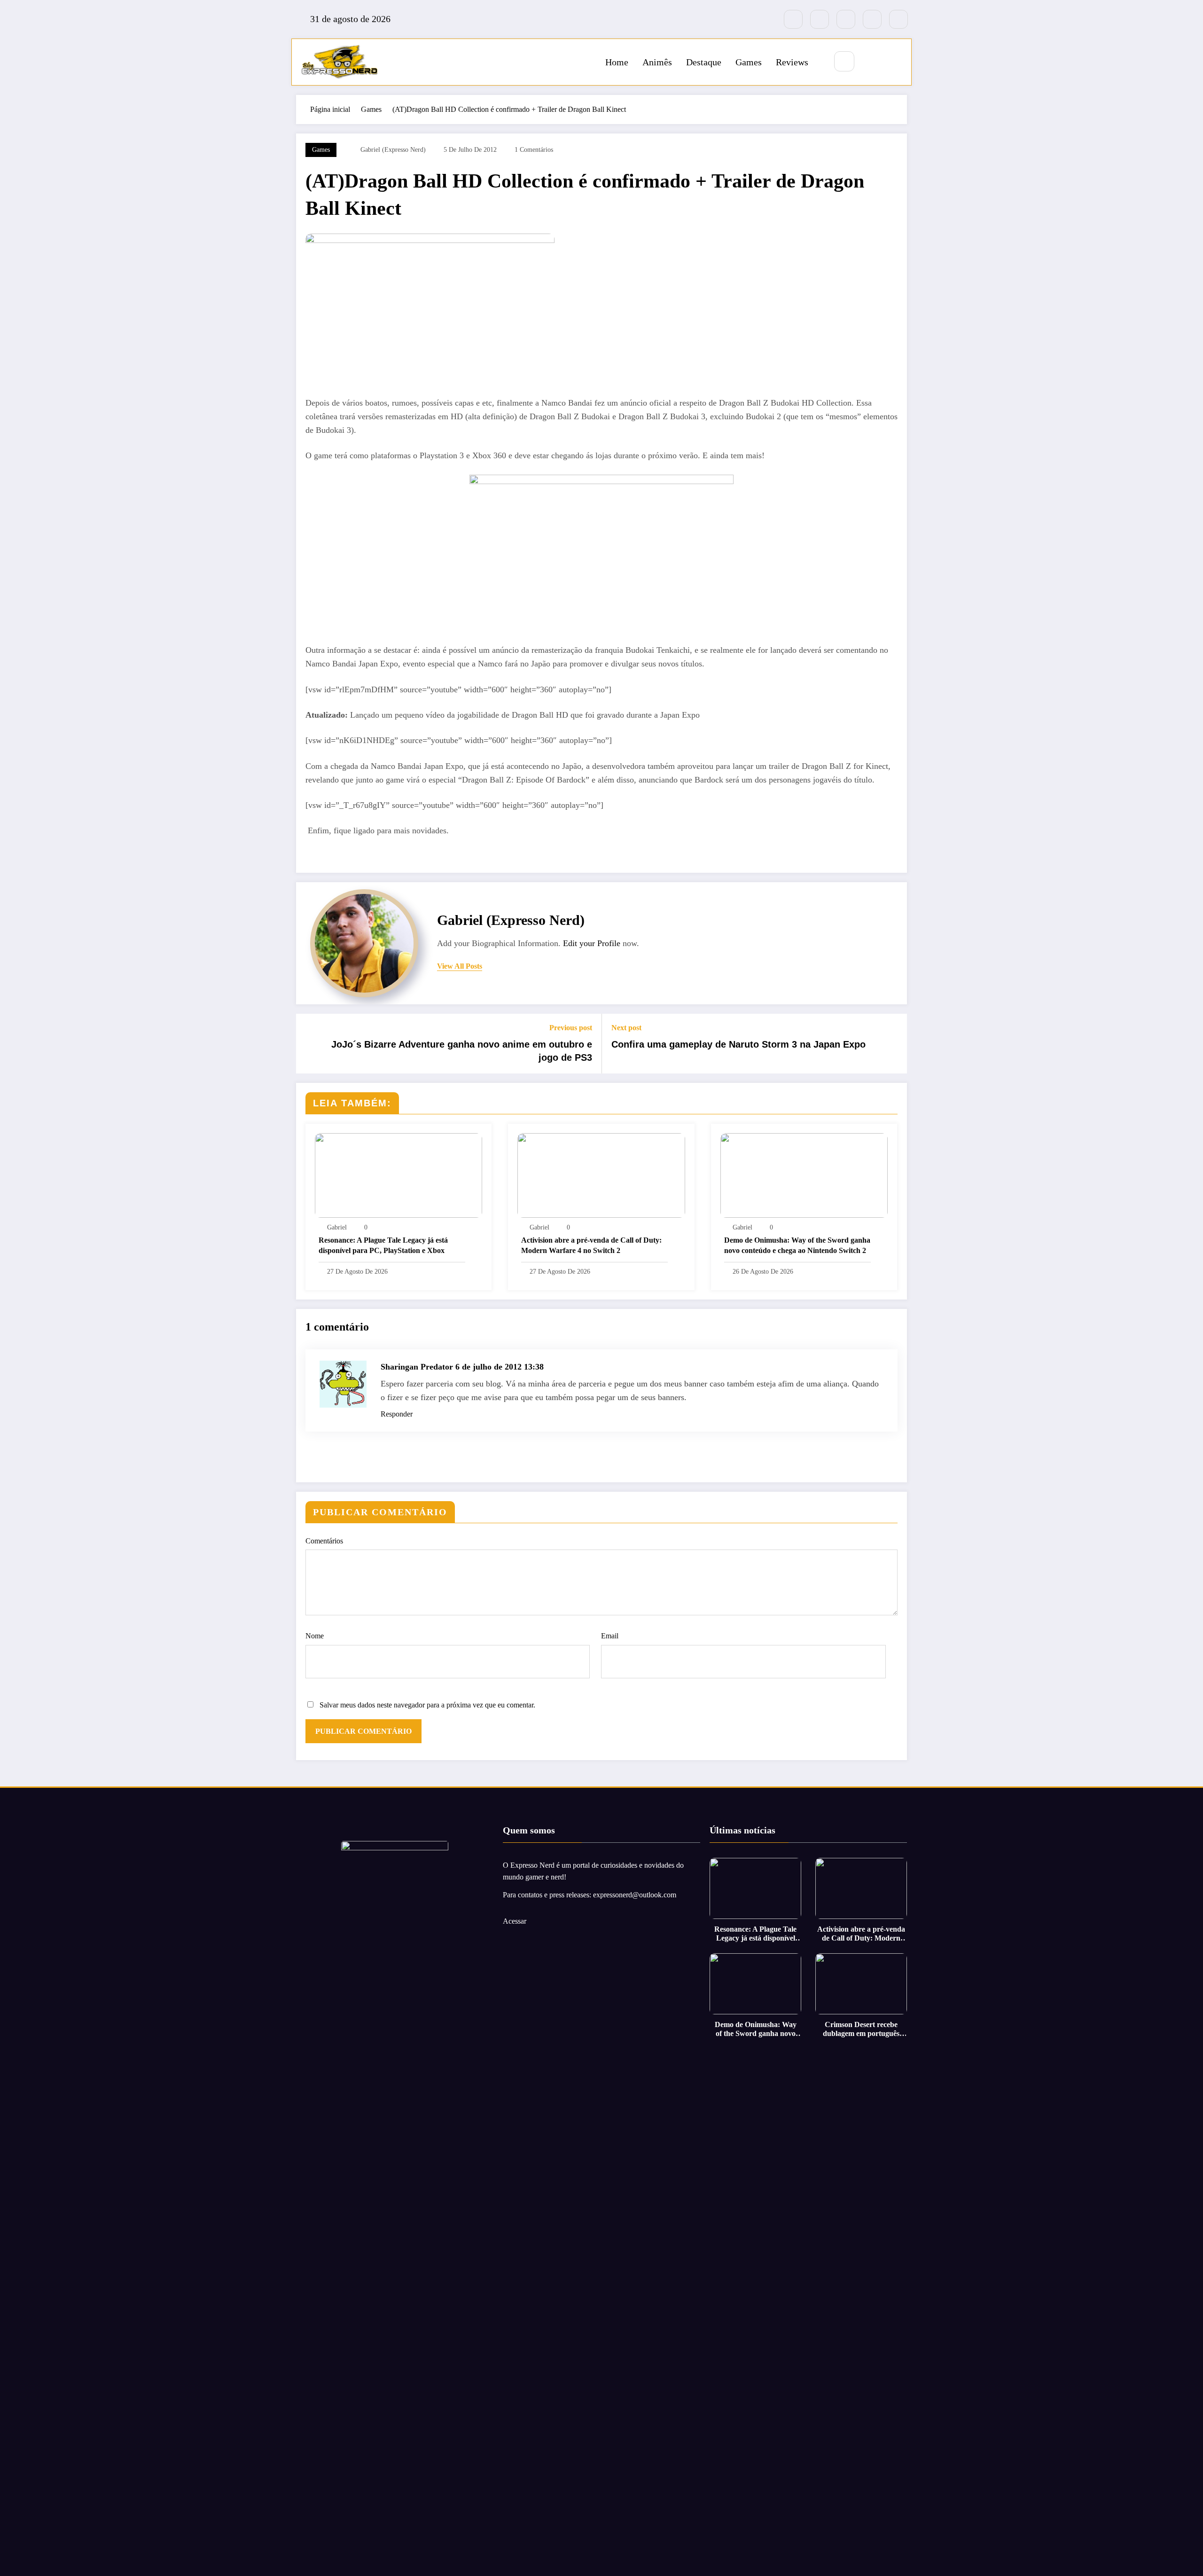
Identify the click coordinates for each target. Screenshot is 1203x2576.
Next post (626, 1028)
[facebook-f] (793, 19)
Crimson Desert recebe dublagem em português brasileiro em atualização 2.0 (861, 2029)
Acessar (515, 1921)
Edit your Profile (592, 943)
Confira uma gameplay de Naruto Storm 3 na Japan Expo (738, 1044)
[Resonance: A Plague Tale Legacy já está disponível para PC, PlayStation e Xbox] (398, 1175)
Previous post (571, 1028)
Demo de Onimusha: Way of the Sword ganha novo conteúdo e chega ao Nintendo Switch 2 (797, 1245)
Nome (315, 1636)
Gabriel (337, 1227)
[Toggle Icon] (894, 62)
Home (617, 62)
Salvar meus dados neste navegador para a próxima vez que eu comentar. (427, 1705)
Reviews (792, 62)
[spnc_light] (872, 62)
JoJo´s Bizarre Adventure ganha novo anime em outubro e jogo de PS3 (462, 1051)
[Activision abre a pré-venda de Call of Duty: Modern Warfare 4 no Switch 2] (601, 1175)
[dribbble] (846, 19)
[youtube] (898, 19)
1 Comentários (534, 150)
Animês (657, 62)
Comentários (324, 1541)
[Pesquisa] (844, 61)
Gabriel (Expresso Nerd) (393, 150)
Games (749, 62)
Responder (397, 1414)
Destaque (704, 62)
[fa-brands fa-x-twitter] (820, 19)
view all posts (460, 966)
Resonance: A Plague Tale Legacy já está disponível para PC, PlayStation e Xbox (383, 1245)
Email (610, 1636)
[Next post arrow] (894, 1044)
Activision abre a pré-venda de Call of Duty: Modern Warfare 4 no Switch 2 (591, 1245)
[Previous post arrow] (309, 1044)
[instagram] (872, 19)
